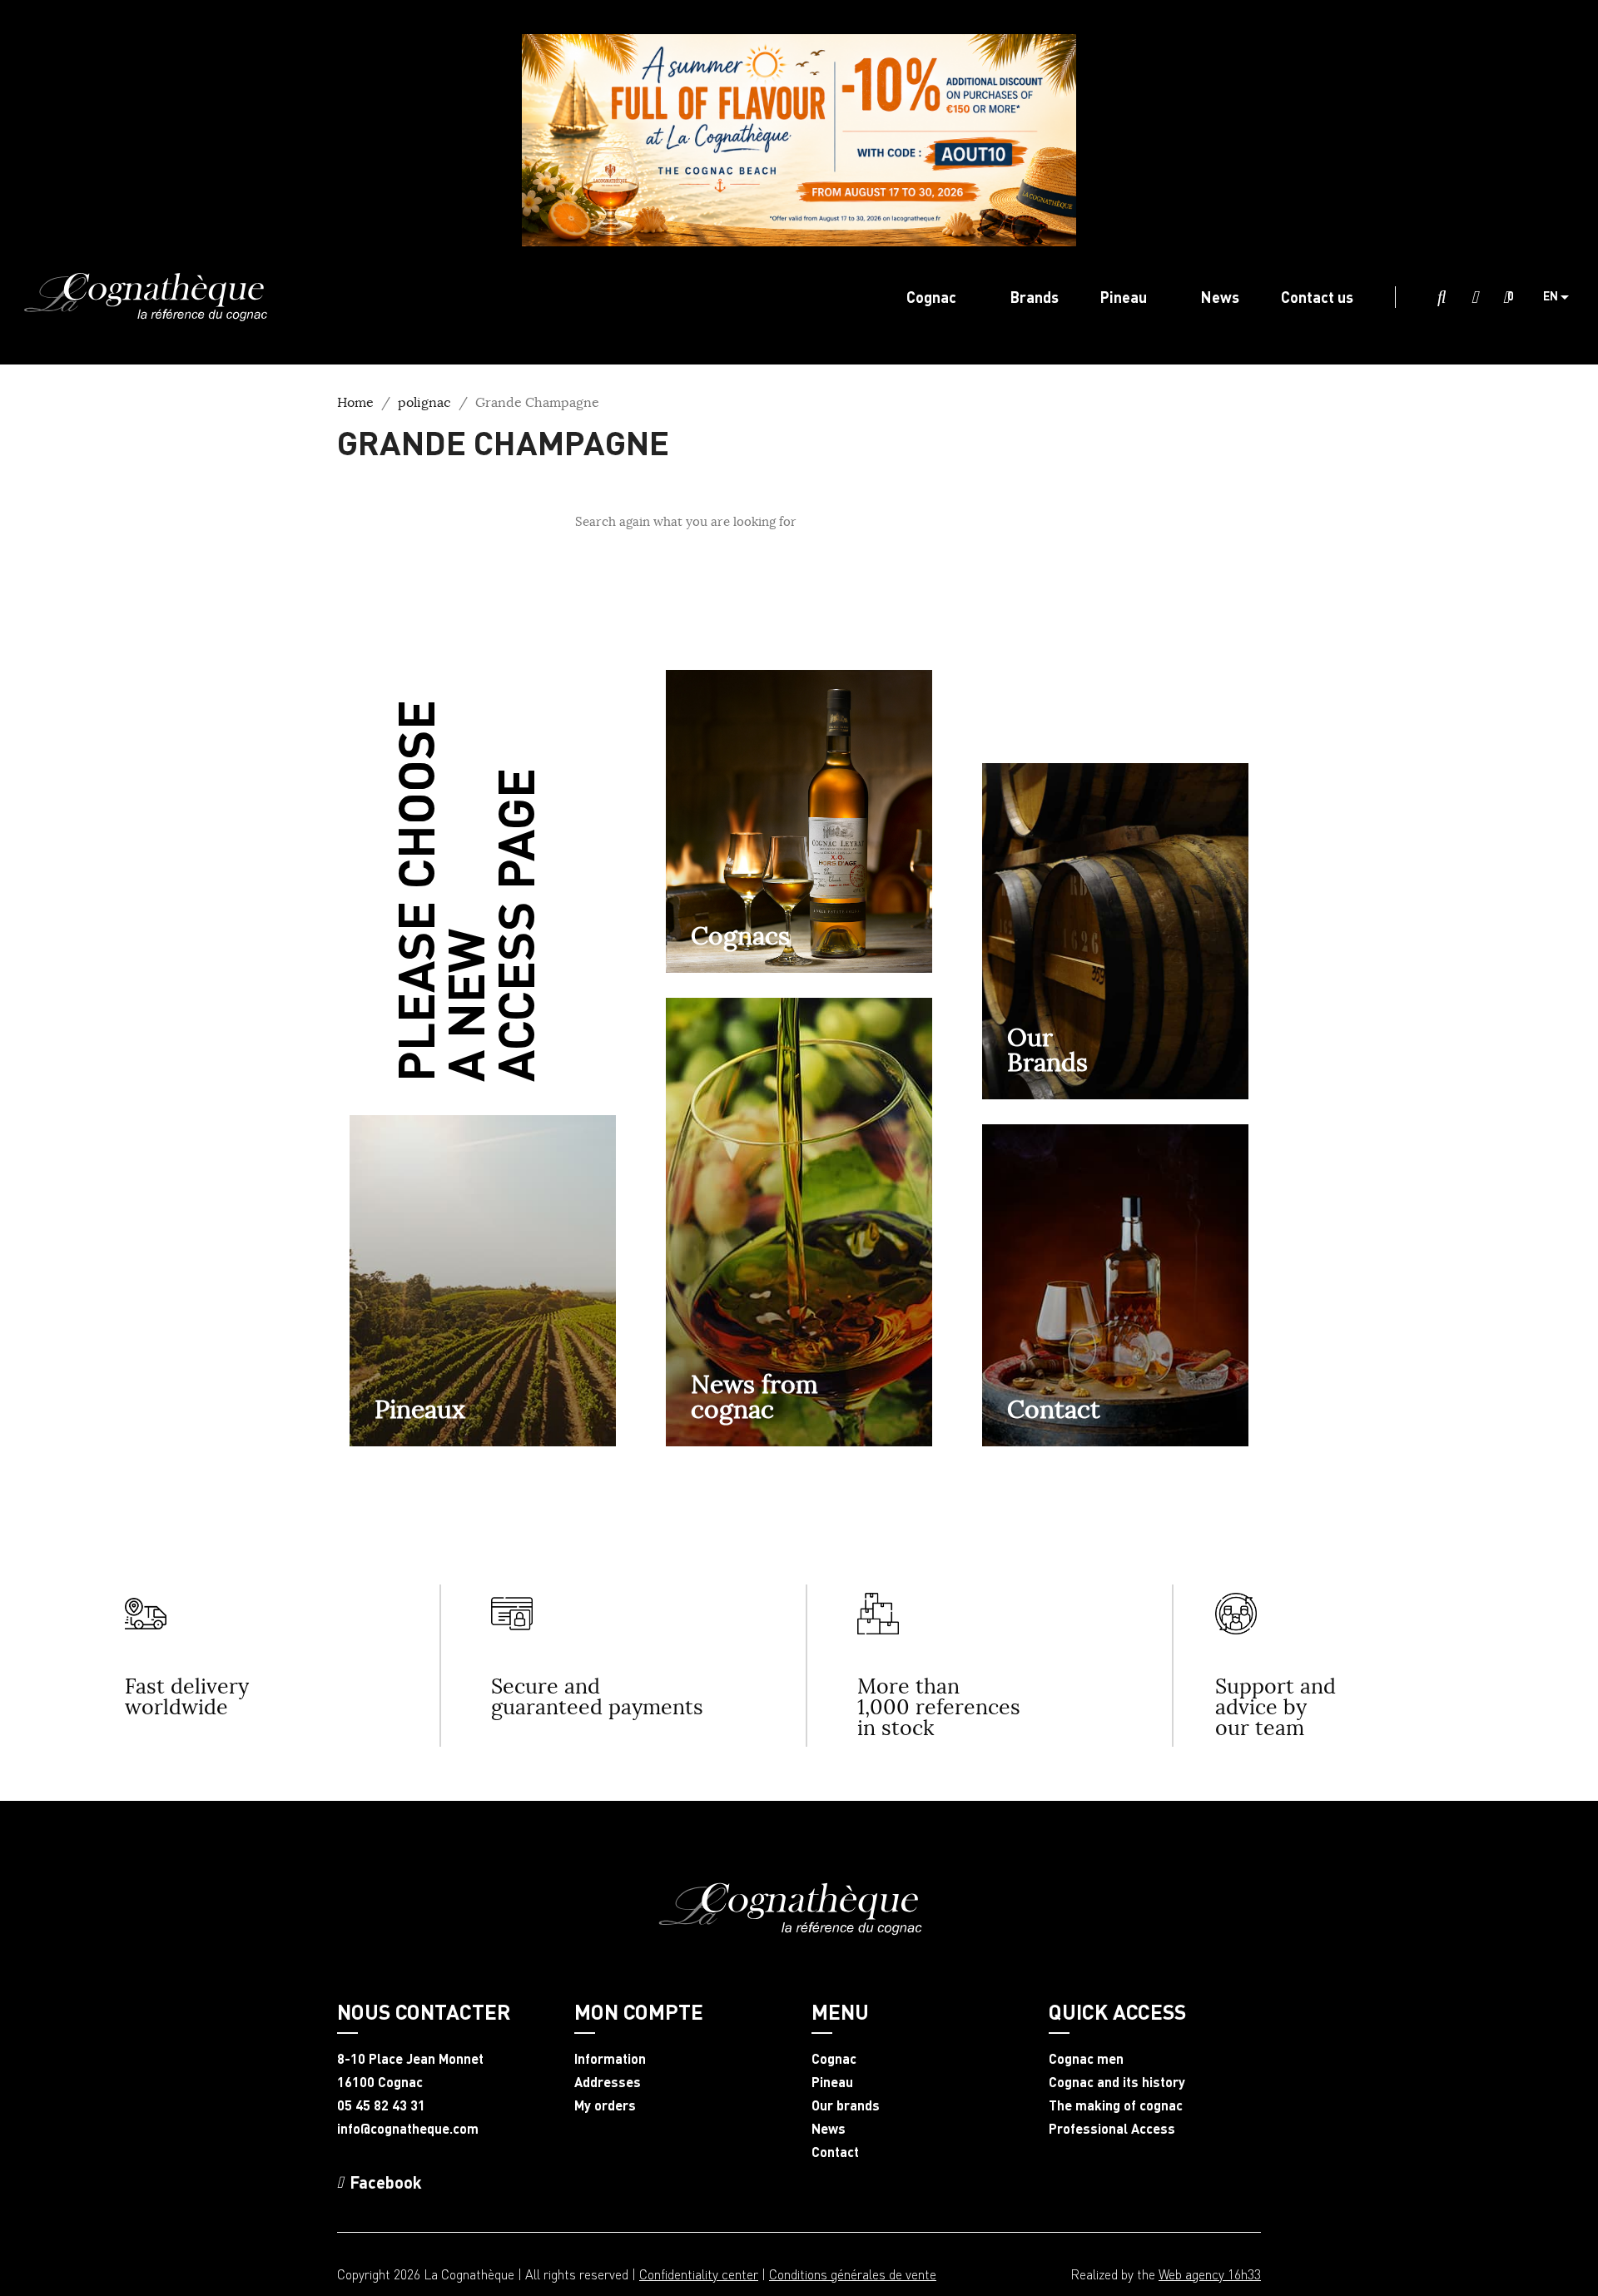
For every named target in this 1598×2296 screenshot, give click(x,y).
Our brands (846, 2105)
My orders (605, 2105)
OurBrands (1047, 1049)
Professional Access (1112, 2129)
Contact (1054, 1409)
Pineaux (420, 1409)
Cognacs (740, 935)
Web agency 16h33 (1210, 2274)
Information (610, 2059)
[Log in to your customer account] (1475, 298)
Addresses (608, 2082)
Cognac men (1086, 2059)
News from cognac (754, 1396)
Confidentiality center (699, 2274)
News (829, 2129)
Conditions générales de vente (853, 2274)
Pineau (832, 2082)
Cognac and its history (1117, 2082)
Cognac (834, 2059)
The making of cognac (1116, 2105)
